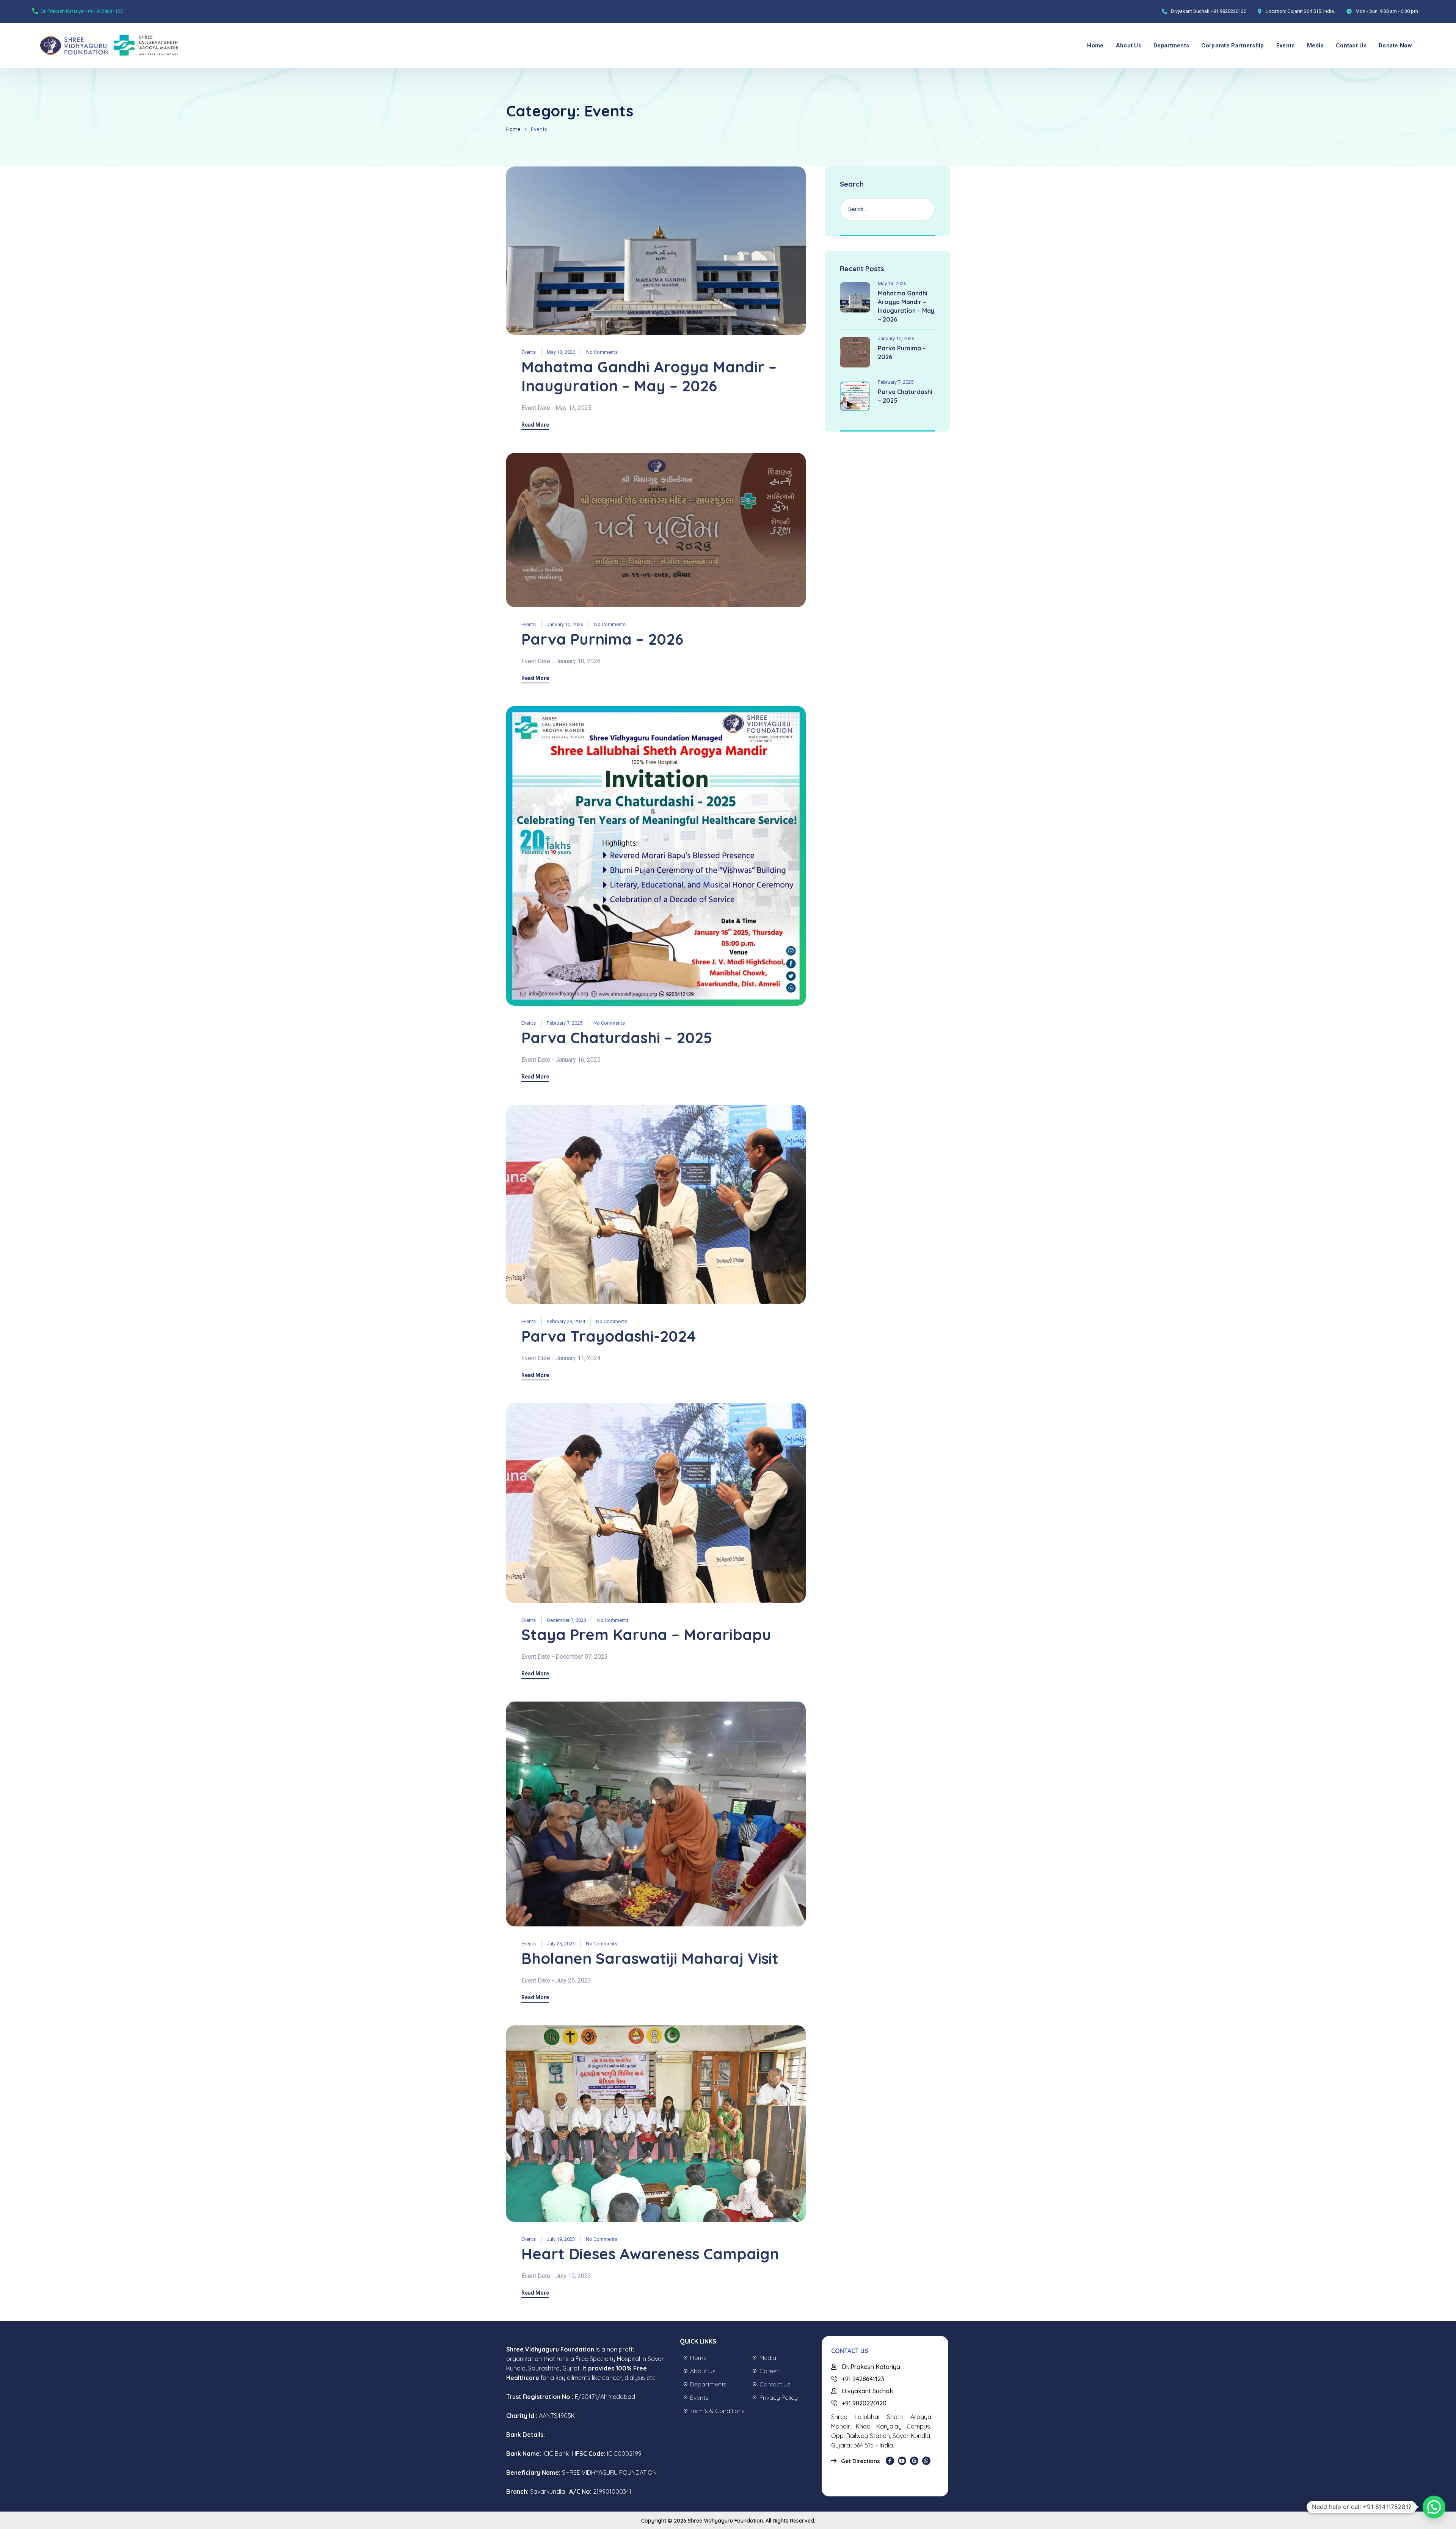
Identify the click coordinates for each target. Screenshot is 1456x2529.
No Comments (602, 352)
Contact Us (1351, 46)
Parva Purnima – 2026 (602, 639)
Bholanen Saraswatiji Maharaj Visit (650, 1958)
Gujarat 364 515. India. (1311, 11)
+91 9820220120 (1228, 11)
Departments (1171, 46)
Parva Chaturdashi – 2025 (617, 1038)
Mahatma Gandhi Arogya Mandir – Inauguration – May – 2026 (649, 376)
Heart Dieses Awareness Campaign (650, 2254)
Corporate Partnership (1232, 46)
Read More (535, 425)
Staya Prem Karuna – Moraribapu (646, 1634)
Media (1316, 46)
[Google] (914, 2461)
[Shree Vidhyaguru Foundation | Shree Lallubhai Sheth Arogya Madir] (93, 46)
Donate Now (1395, 46)
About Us (1129, 46)
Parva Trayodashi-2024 (609, 1336)
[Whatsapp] (926, 2461)
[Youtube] (902, 2461)
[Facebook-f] (890, 2461)
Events (1286, 46)
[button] (1434, 2507)
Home (1095, 46)
